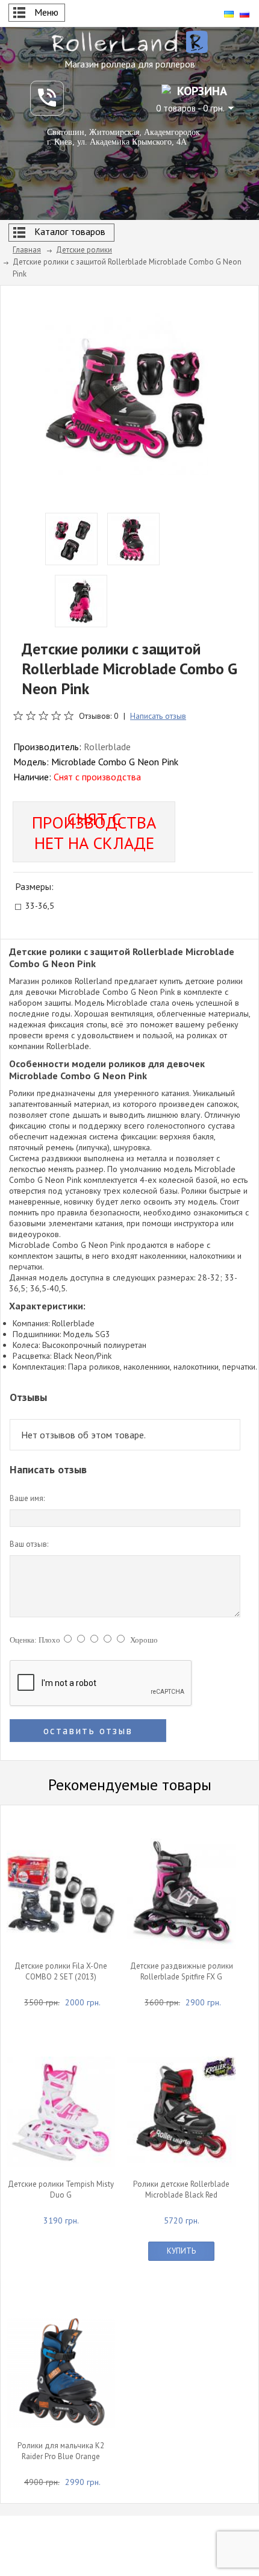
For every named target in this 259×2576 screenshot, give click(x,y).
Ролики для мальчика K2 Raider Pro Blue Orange (61, 2451)
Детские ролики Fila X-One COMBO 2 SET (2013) (61, 1971)
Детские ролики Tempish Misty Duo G (61, 2189)
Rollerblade (107, 747)
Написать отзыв (158, 716)
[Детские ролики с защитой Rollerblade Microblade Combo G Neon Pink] (126, 393)
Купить (181, 2251)
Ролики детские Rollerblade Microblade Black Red (181, 2189)
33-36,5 (40, 907)
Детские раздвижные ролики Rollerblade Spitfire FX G (182, 1971)
